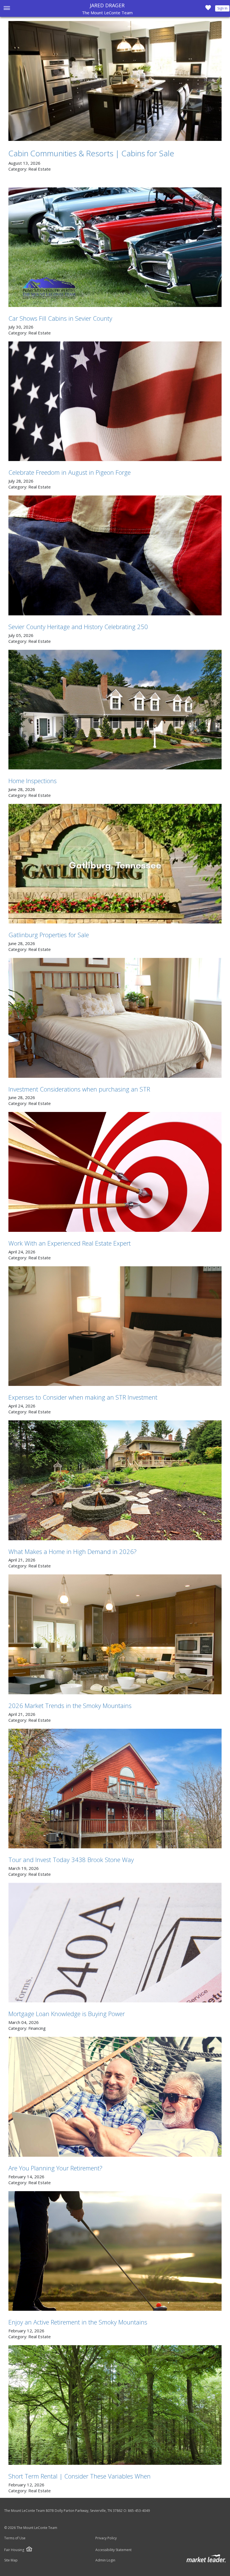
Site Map (11, 2560)
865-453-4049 (139, 2511)
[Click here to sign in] (208, 9)
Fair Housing (14, 2550)
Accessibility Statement (113, 2550)
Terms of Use (15, 2538)
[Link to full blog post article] (115, 81)
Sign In (222, 8)
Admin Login (105, 2560)
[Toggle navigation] (7, 9)
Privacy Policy (106, 2538)
